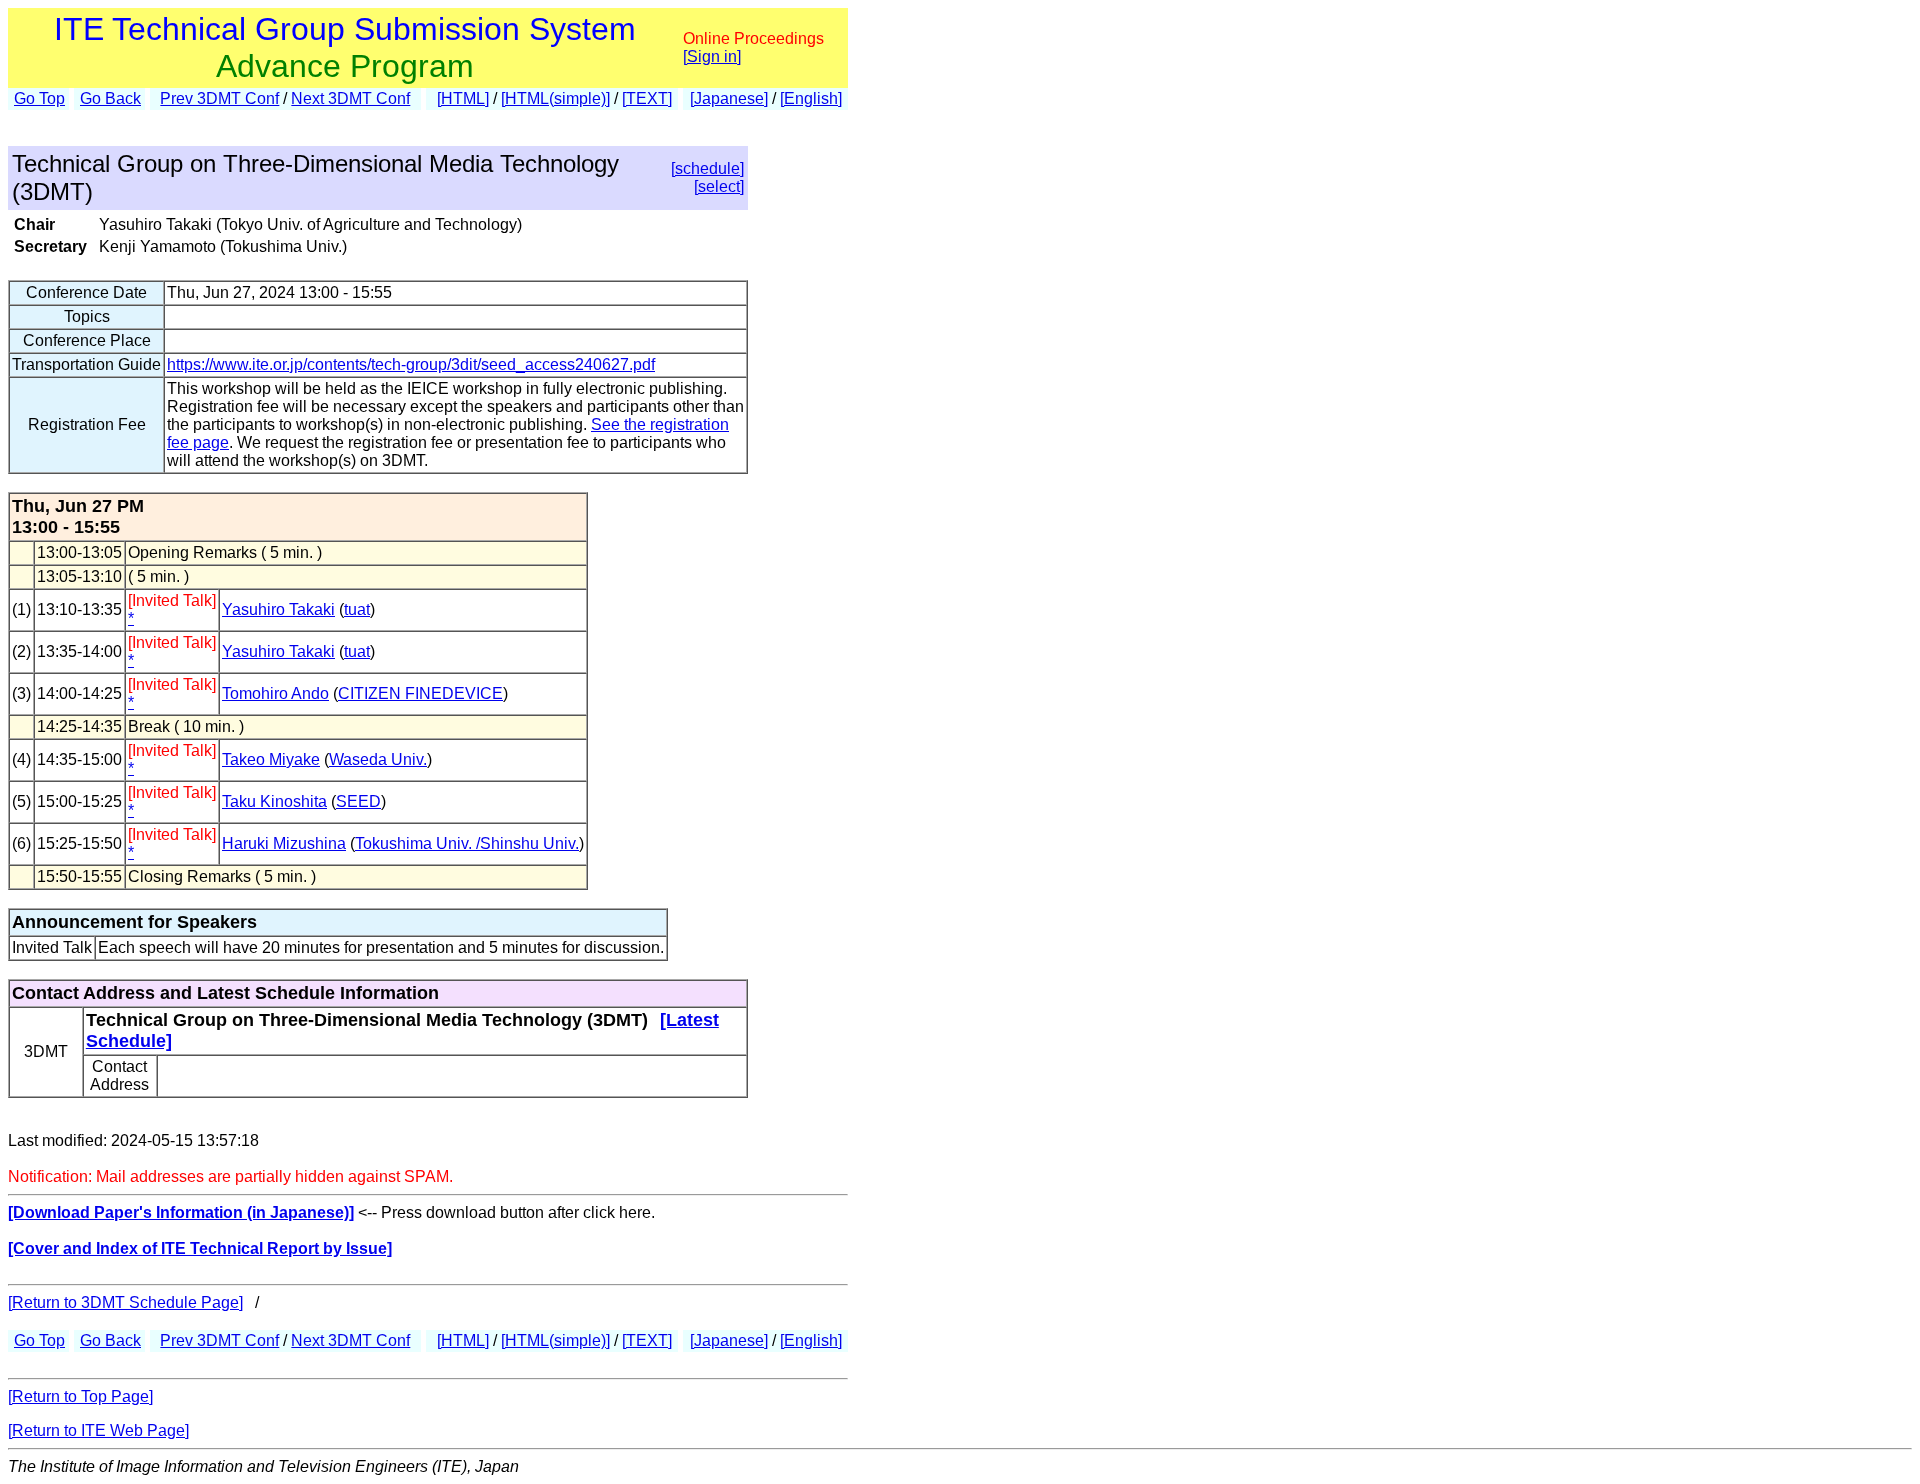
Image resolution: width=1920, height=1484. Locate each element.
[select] (719, 186)
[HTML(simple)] (555, 98)
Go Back (110, 98)
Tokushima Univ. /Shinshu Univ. (467, 843)
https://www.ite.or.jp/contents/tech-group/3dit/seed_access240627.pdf (411, 364)
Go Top (39, 98)
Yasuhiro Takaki (278, 609)
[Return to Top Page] (80, 1396)
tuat (357, 609)
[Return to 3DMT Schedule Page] (125, 1302)
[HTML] (463, 98)
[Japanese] (729, 98)
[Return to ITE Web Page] (98, 1430)
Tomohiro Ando (275, 693)
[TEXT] (647, 98)
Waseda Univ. (378, 759)
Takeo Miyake (271, 759)
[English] (811, 98)
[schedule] (707, 168)
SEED (358, 801)
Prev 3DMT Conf (219, 98)
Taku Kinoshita (274, 801)
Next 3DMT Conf (350, 98)
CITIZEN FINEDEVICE (420, 693)
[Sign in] (712, 56)
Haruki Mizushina (284, 843)
